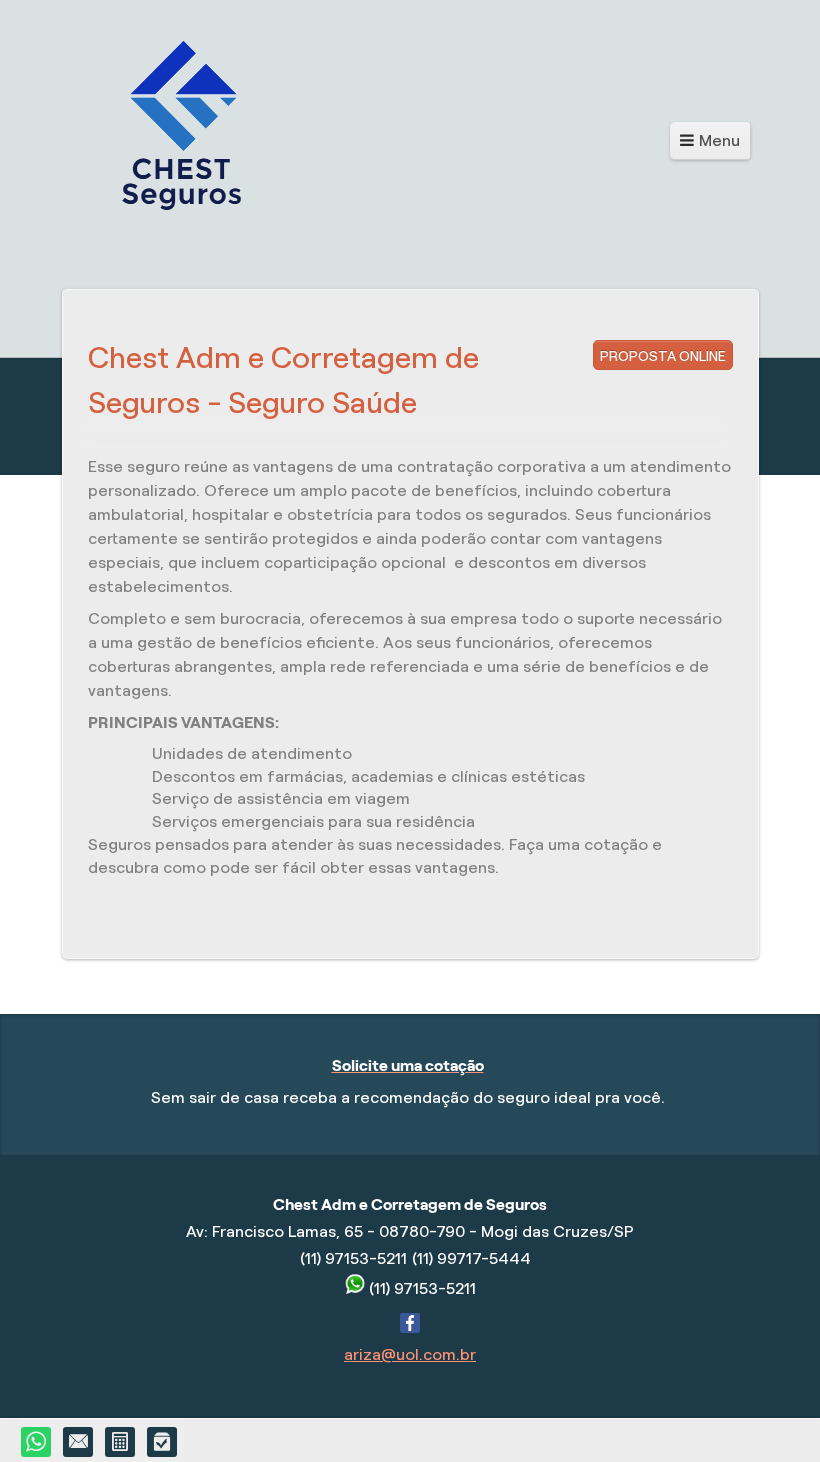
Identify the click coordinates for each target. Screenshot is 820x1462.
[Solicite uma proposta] (121, 1443)
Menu (719, 140)
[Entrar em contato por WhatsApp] (37, 1443)
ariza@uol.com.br (410, 1354)
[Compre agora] (163, 1443)
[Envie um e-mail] (79, 1443)
